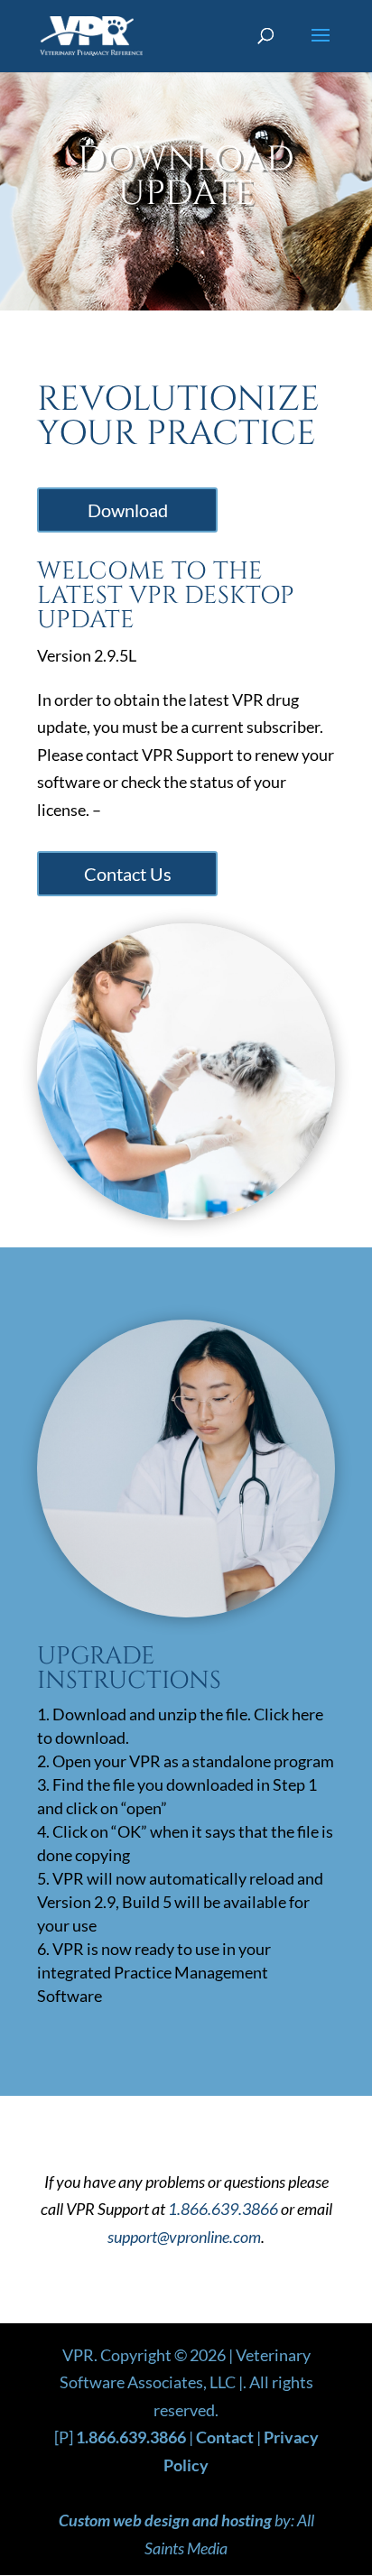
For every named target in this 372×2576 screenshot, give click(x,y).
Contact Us (128, 874)
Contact (225, 2437)
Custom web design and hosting (165, 2520)
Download (128, 510)
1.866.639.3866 (223, 2209)
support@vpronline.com (184, 2237)
